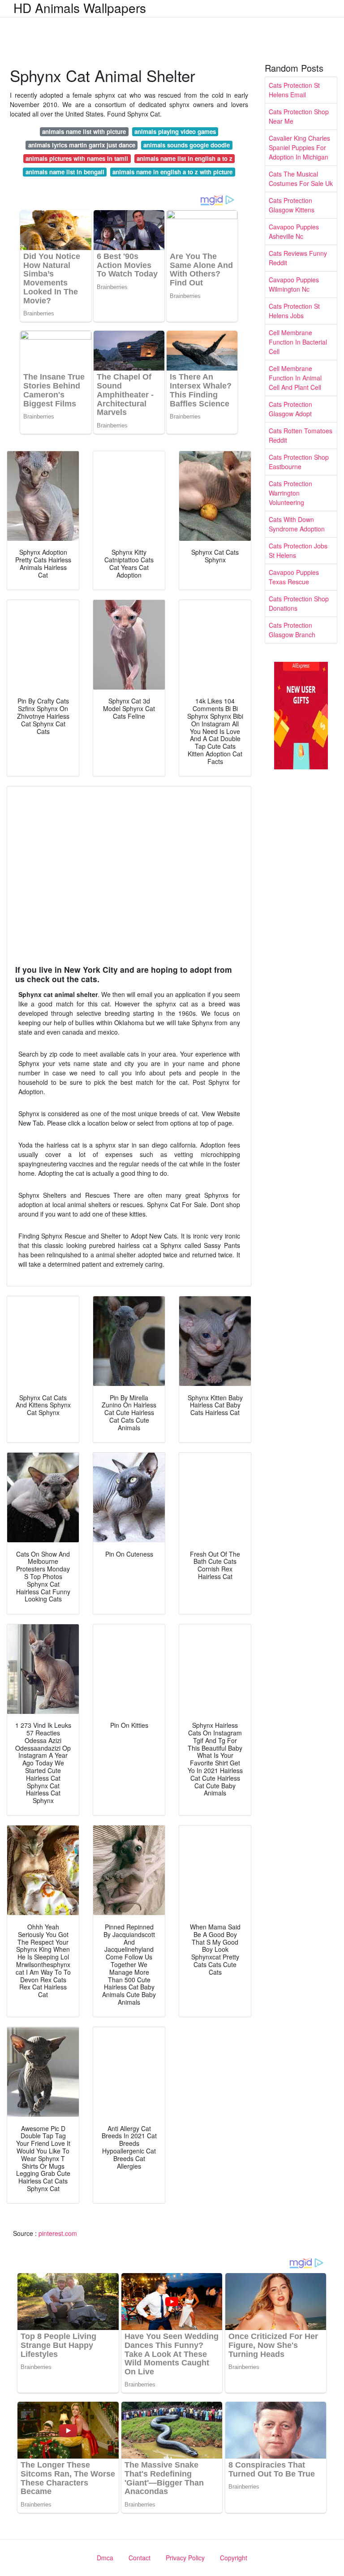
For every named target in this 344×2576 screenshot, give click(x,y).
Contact (140, 2558)
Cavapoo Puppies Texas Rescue (294, 577)
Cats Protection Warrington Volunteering (290, 493)
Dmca (105, 2558)
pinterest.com (58, 2233)
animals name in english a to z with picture (172, 172)
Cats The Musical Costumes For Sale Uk (301, 179)
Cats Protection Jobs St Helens (298, 550)
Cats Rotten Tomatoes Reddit (301, 435)
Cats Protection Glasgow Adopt (290, 409)
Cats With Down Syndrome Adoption (297, 524)
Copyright (234, 2558)
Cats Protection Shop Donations (299, 603)
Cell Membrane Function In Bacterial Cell (298, 342)
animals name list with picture (84, 132)
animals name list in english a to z (185, 158)
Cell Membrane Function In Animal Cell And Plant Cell (295, 378)
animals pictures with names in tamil (77, 158)
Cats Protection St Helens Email (294, 90)
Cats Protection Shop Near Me (299, 116)
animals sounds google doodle (187, 145)
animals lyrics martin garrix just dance (82, 145)
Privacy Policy (185, 2558)
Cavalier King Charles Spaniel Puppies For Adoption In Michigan (299, 147)
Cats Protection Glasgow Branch (292, 630)
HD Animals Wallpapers (80, 8)
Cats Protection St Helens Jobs (294, 311)
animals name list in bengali (65, 172)
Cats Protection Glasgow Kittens (292, 205)
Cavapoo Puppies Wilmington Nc (294, 284)
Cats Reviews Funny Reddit (298, 258)
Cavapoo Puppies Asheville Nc (294, 231)
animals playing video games (175, 132)
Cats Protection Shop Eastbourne (299, 462)
